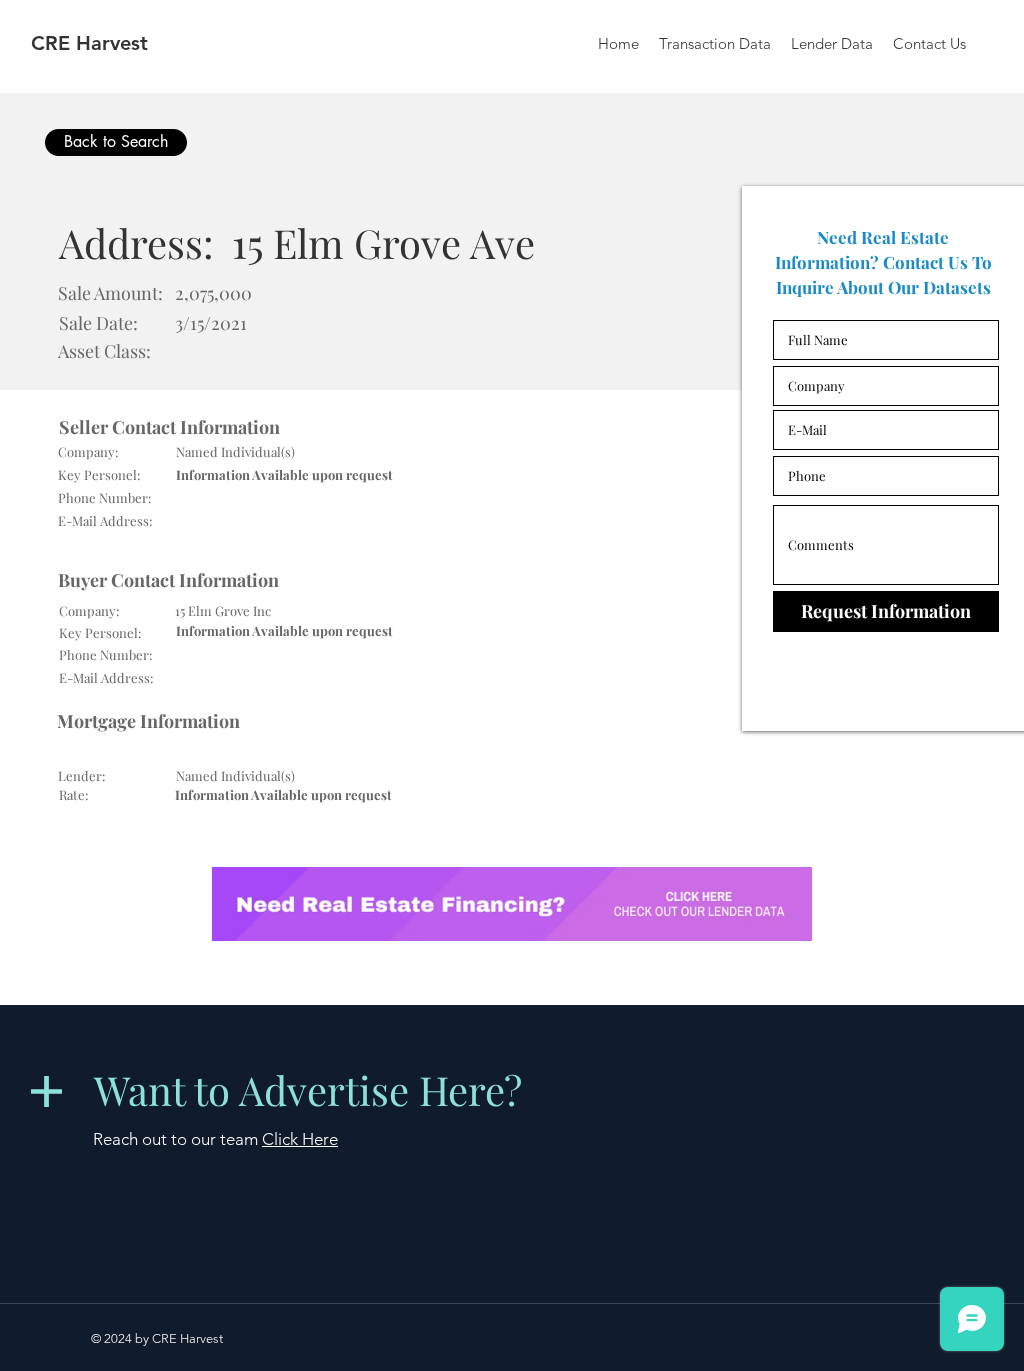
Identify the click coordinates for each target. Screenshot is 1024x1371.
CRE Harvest (89, 43)
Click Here (300, 1139)
